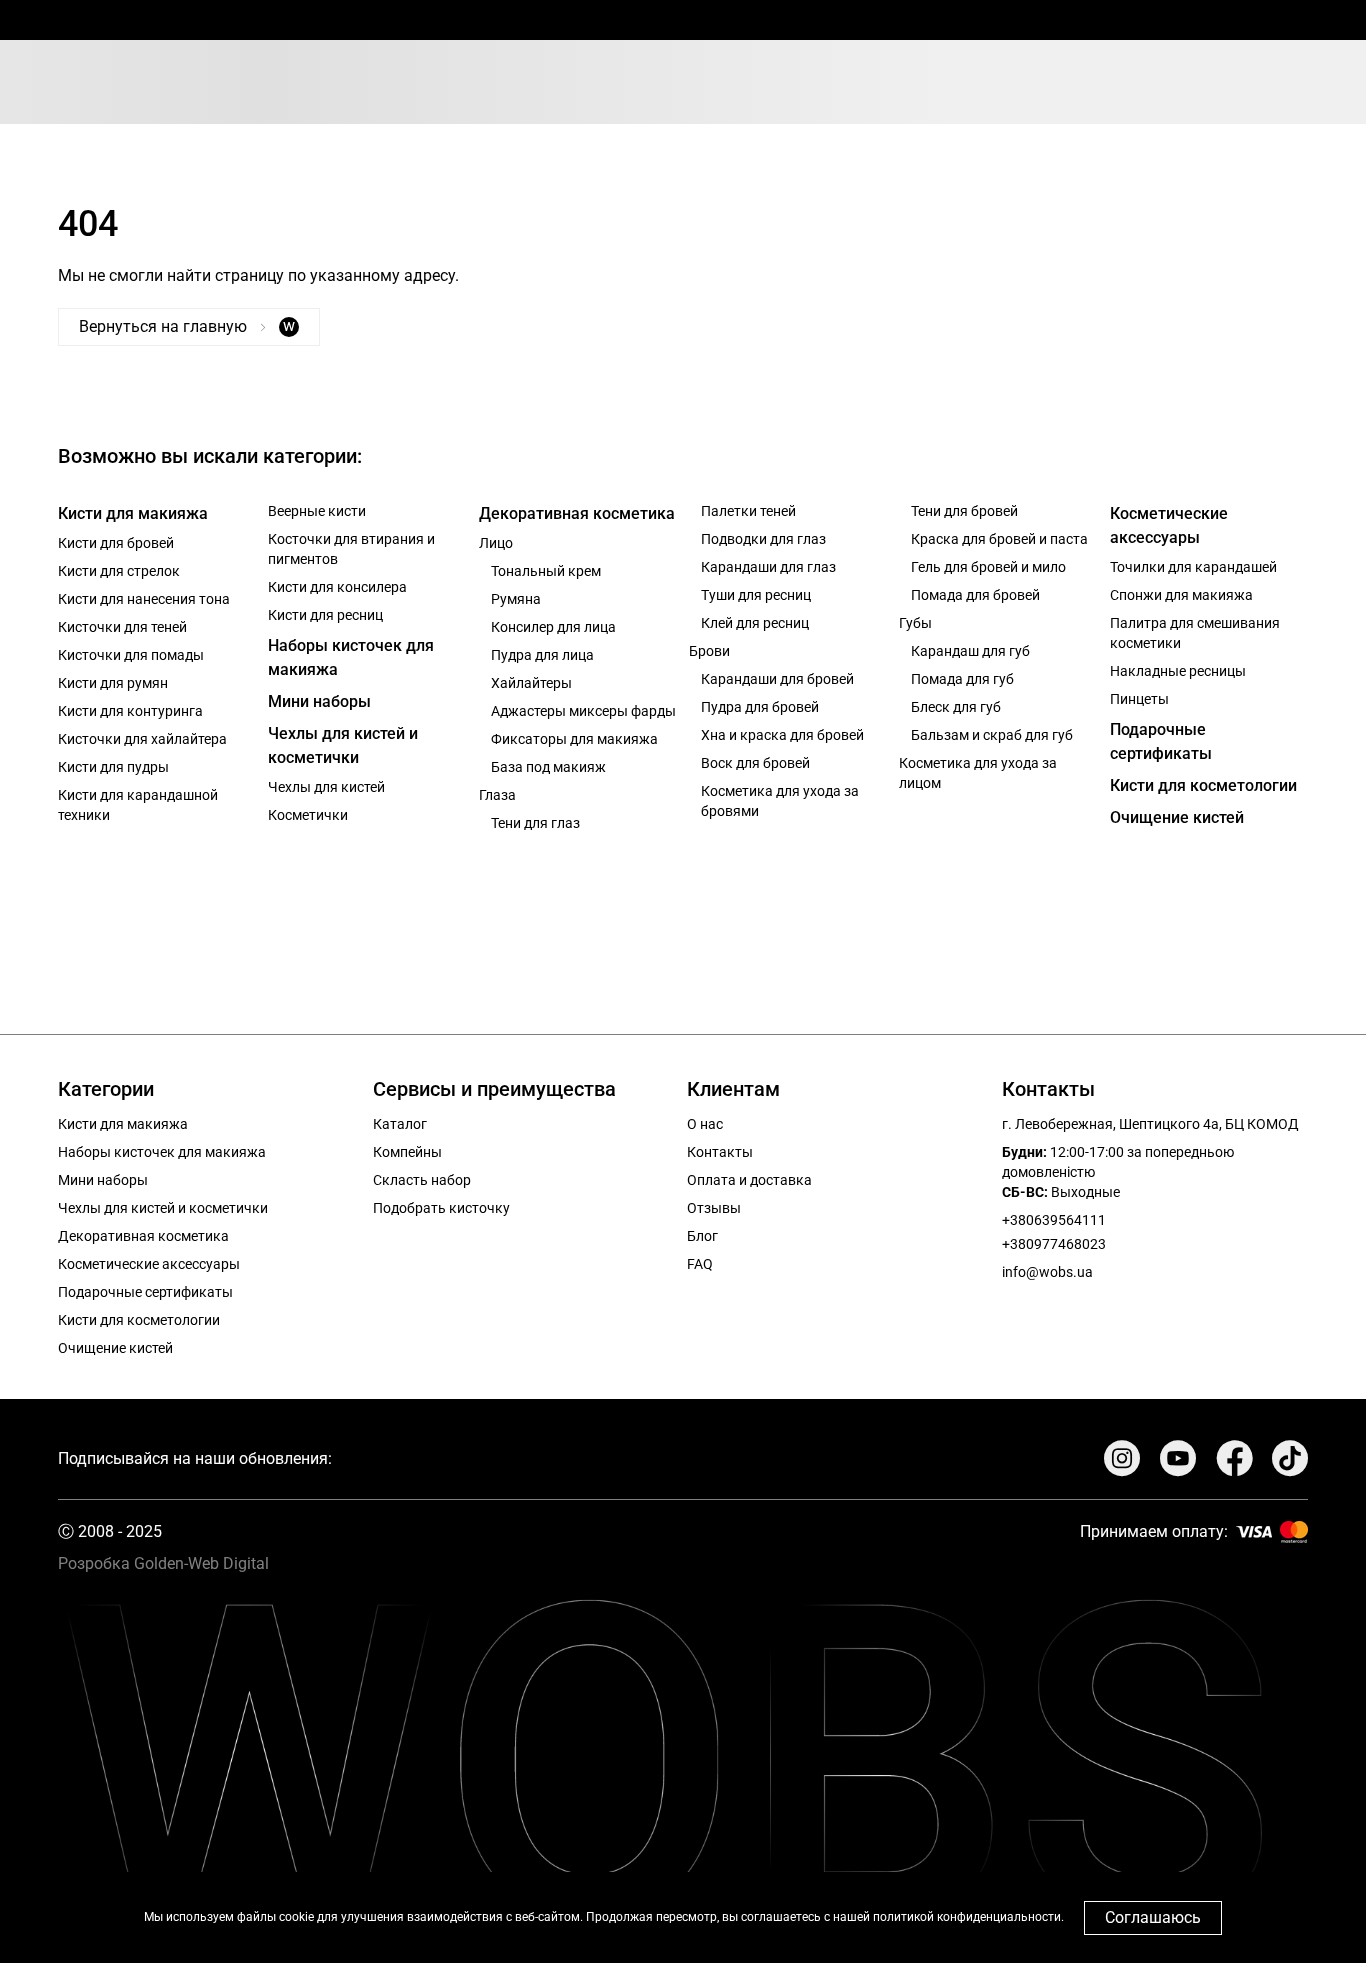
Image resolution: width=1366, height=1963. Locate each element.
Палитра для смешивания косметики (1195, 633)
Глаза (497, 795)
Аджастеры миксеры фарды (583, 711)
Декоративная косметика (577, 513)
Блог (702, 1236)
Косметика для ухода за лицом (978, 773)
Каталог (400, 1124)
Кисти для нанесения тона (144, 599)
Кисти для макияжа (133, 513)
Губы (915, 623)
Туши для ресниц (756, 595)
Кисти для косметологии (1203, 785)
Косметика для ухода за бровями (780, 801)
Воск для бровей (755, 763)
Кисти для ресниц (325, 615)
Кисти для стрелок (119, 571)
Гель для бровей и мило (988, 567)
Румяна (516, 599)
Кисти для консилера (337, 587)
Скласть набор (422, 1180)
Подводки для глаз (763, 539)
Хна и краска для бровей (782, 735)
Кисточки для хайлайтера (142, 739)
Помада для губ (962, 679)
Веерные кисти (317, 511)
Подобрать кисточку (441, 1208)
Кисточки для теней (122, 627)
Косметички (308, 815)
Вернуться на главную (187, 326)
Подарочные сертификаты (1161, 741)
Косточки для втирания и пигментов (351, 549)
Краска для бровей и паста (999, 539)
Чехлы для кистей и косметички (343, 745)
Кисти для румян (113, 683)
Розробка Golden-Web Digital (163, 1563)
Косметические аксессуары (1169, 525)
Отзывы (714, 1208)
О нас (705, 1124)
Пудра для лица (542, 655)
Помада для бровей (975, 595)
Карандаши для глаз (768, 567)
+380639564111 (1054, 1220)
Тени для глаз (535, 823)
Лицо (496, 543)
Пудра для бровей (760, 707)
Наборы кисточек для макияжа (351, 657)
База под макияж (548, 767)
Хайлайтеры (531, 683)
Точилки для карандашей (1193, 567)
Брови (709, 651)
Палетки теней (748, 511)
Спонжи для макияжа (1181, 595)
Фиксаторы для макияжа (574, 739)
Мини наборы (319, 701)
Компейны (407, 1152)
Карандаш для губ (970, 651)
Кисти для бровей (116, 543)
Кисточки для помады (131, 655)
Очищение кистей (1177, 817)
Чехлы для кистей (326, 787)
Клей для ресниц (755, 623)
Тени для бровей (964, 511)
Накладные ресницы (1178, 671)
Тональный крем (546, 571)
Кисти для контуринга (130, 711)
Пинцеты (1139, 699)
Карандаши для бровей (777, 679)
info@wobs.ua (1047, 1272)
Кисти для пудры (113, 767)
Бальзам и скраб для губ (992, 735)
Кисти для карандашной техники (138, 805)
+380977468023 (1054, 1244)
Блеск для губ (956, 707)
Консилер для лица (553, 627)
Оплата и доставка (749, 1180)
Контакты (720, 1152)
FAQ (700, 1264)
